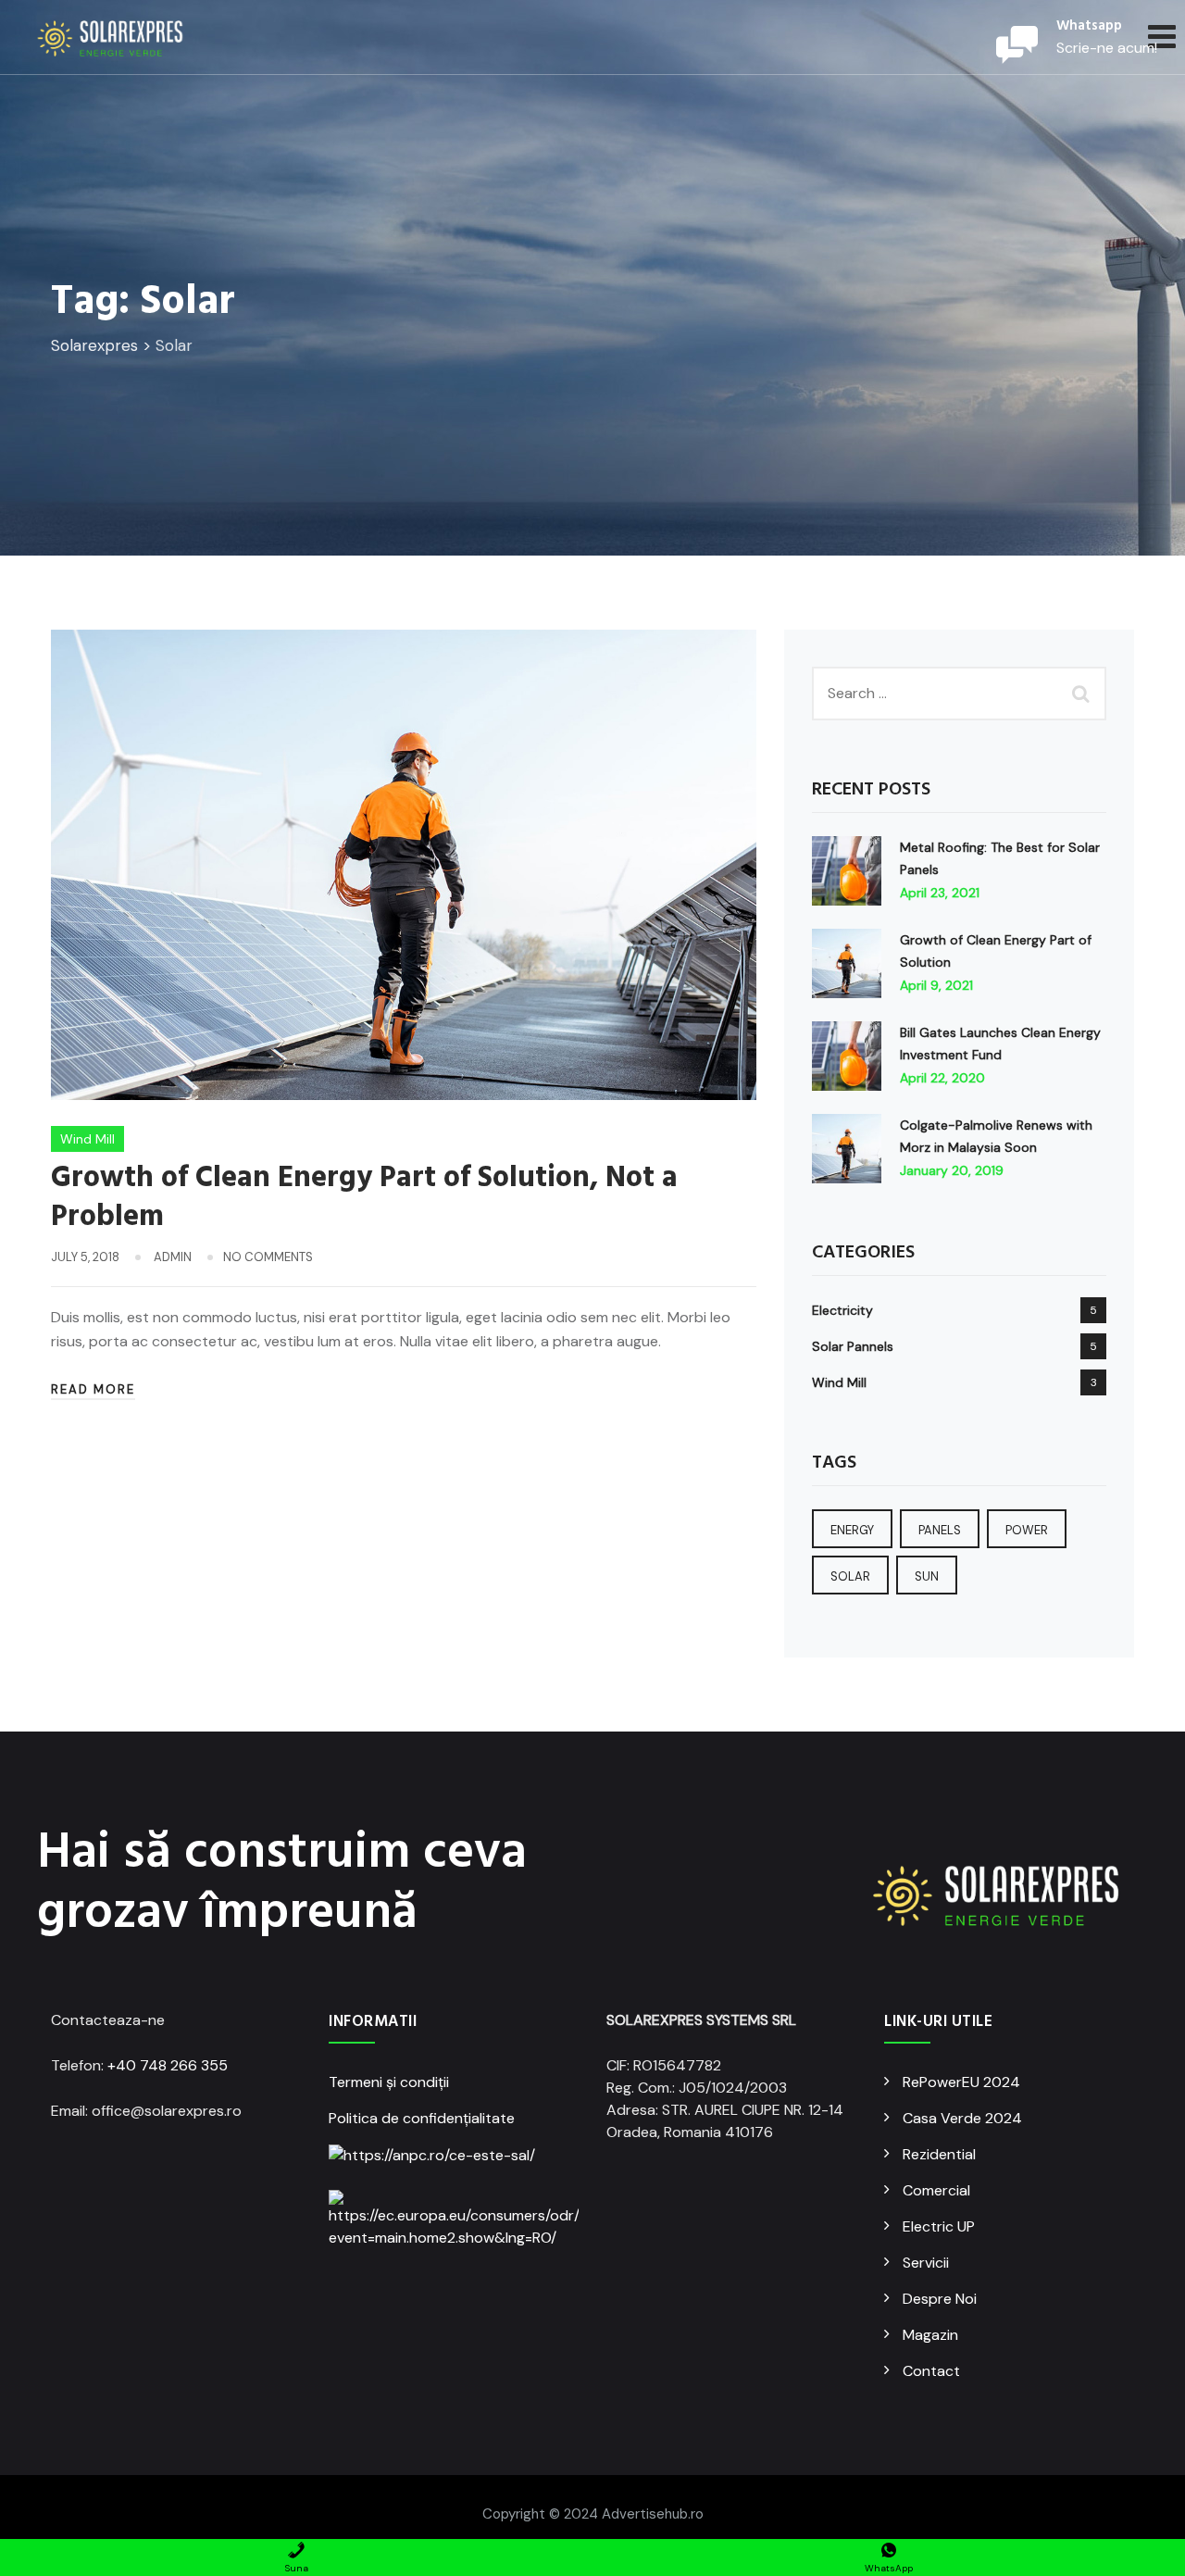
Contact (931, 2371)
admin (173, 1257)
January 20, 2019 (952, 1170)
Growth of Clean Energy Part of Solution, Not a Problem (364, 1198)
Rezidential (939, 2154)
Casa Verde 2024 (962, 2118)
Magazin (930, 2335)
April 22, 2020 (942, 1078)
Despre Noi (940, 2299)
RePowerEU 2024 (961, 2082)
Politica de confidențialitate (422, 2118)
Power (1027, 1530)
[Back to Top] (1146, 2546)
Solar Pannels (853, 1346)
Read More (93, 1389)
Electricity (842, 1310)
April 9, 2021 (936, 985)
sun (927, 1576)
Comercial (936, 2190)
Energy (852, 1530)
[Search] (1083, 694)
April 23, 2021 (940, 893)
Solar (850, 1576)
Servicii (926, 2263)
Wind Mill (87, 1139)
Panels (940, 1530)
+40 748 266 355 (168, 2065)
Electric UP (939, 2226)
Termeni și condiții (389, 2082)
